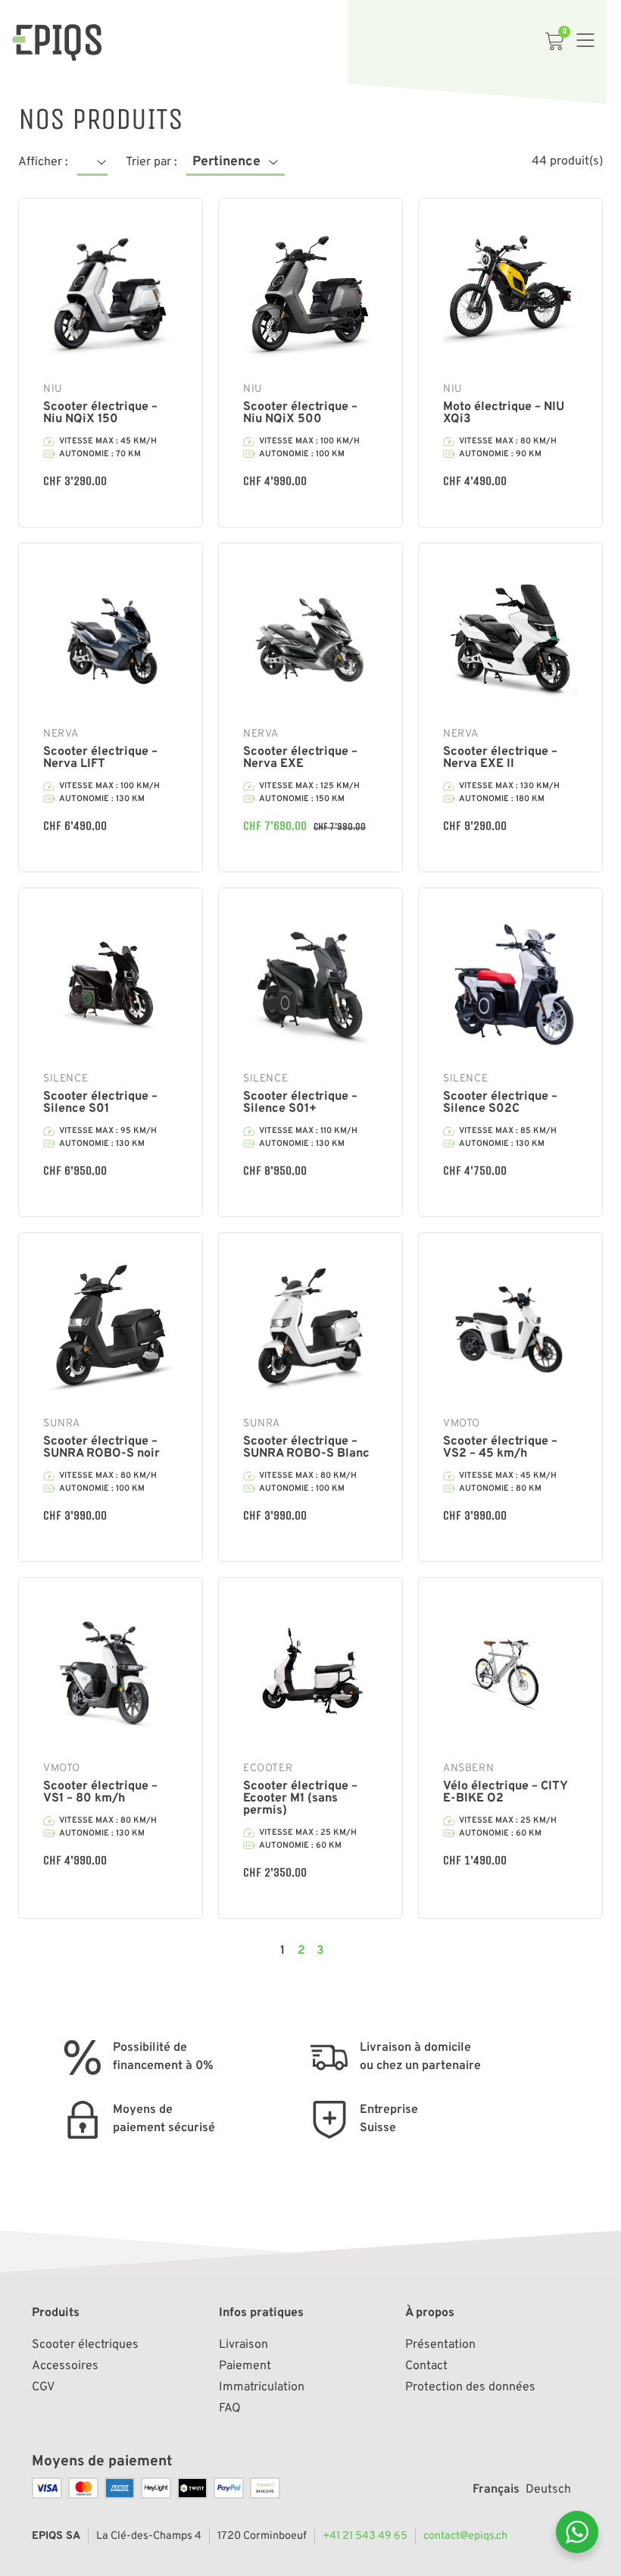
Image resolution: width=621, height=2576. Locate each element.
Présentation (440, 2345)
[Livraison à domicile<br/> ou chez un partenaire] (329, 2058)
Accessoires (65, 2366)
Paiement (245, 2366)
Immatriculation (262, 2387)
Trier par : (151, 162)
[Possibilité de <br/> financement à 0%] (83, 2058)
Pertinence (226, 162)
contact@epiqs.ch (465, 2536)
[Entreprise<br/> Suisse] (329, 2120)
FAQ (230, 2409)
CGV (43, 2387)
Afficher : (43, 162)
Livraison (243, 2345)
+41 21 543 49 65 (365, 2536)
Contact (426, 2366)
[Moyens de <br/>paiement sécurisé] (83, 2120)
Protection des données (470, 2387)
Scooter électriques (85, 2345)
